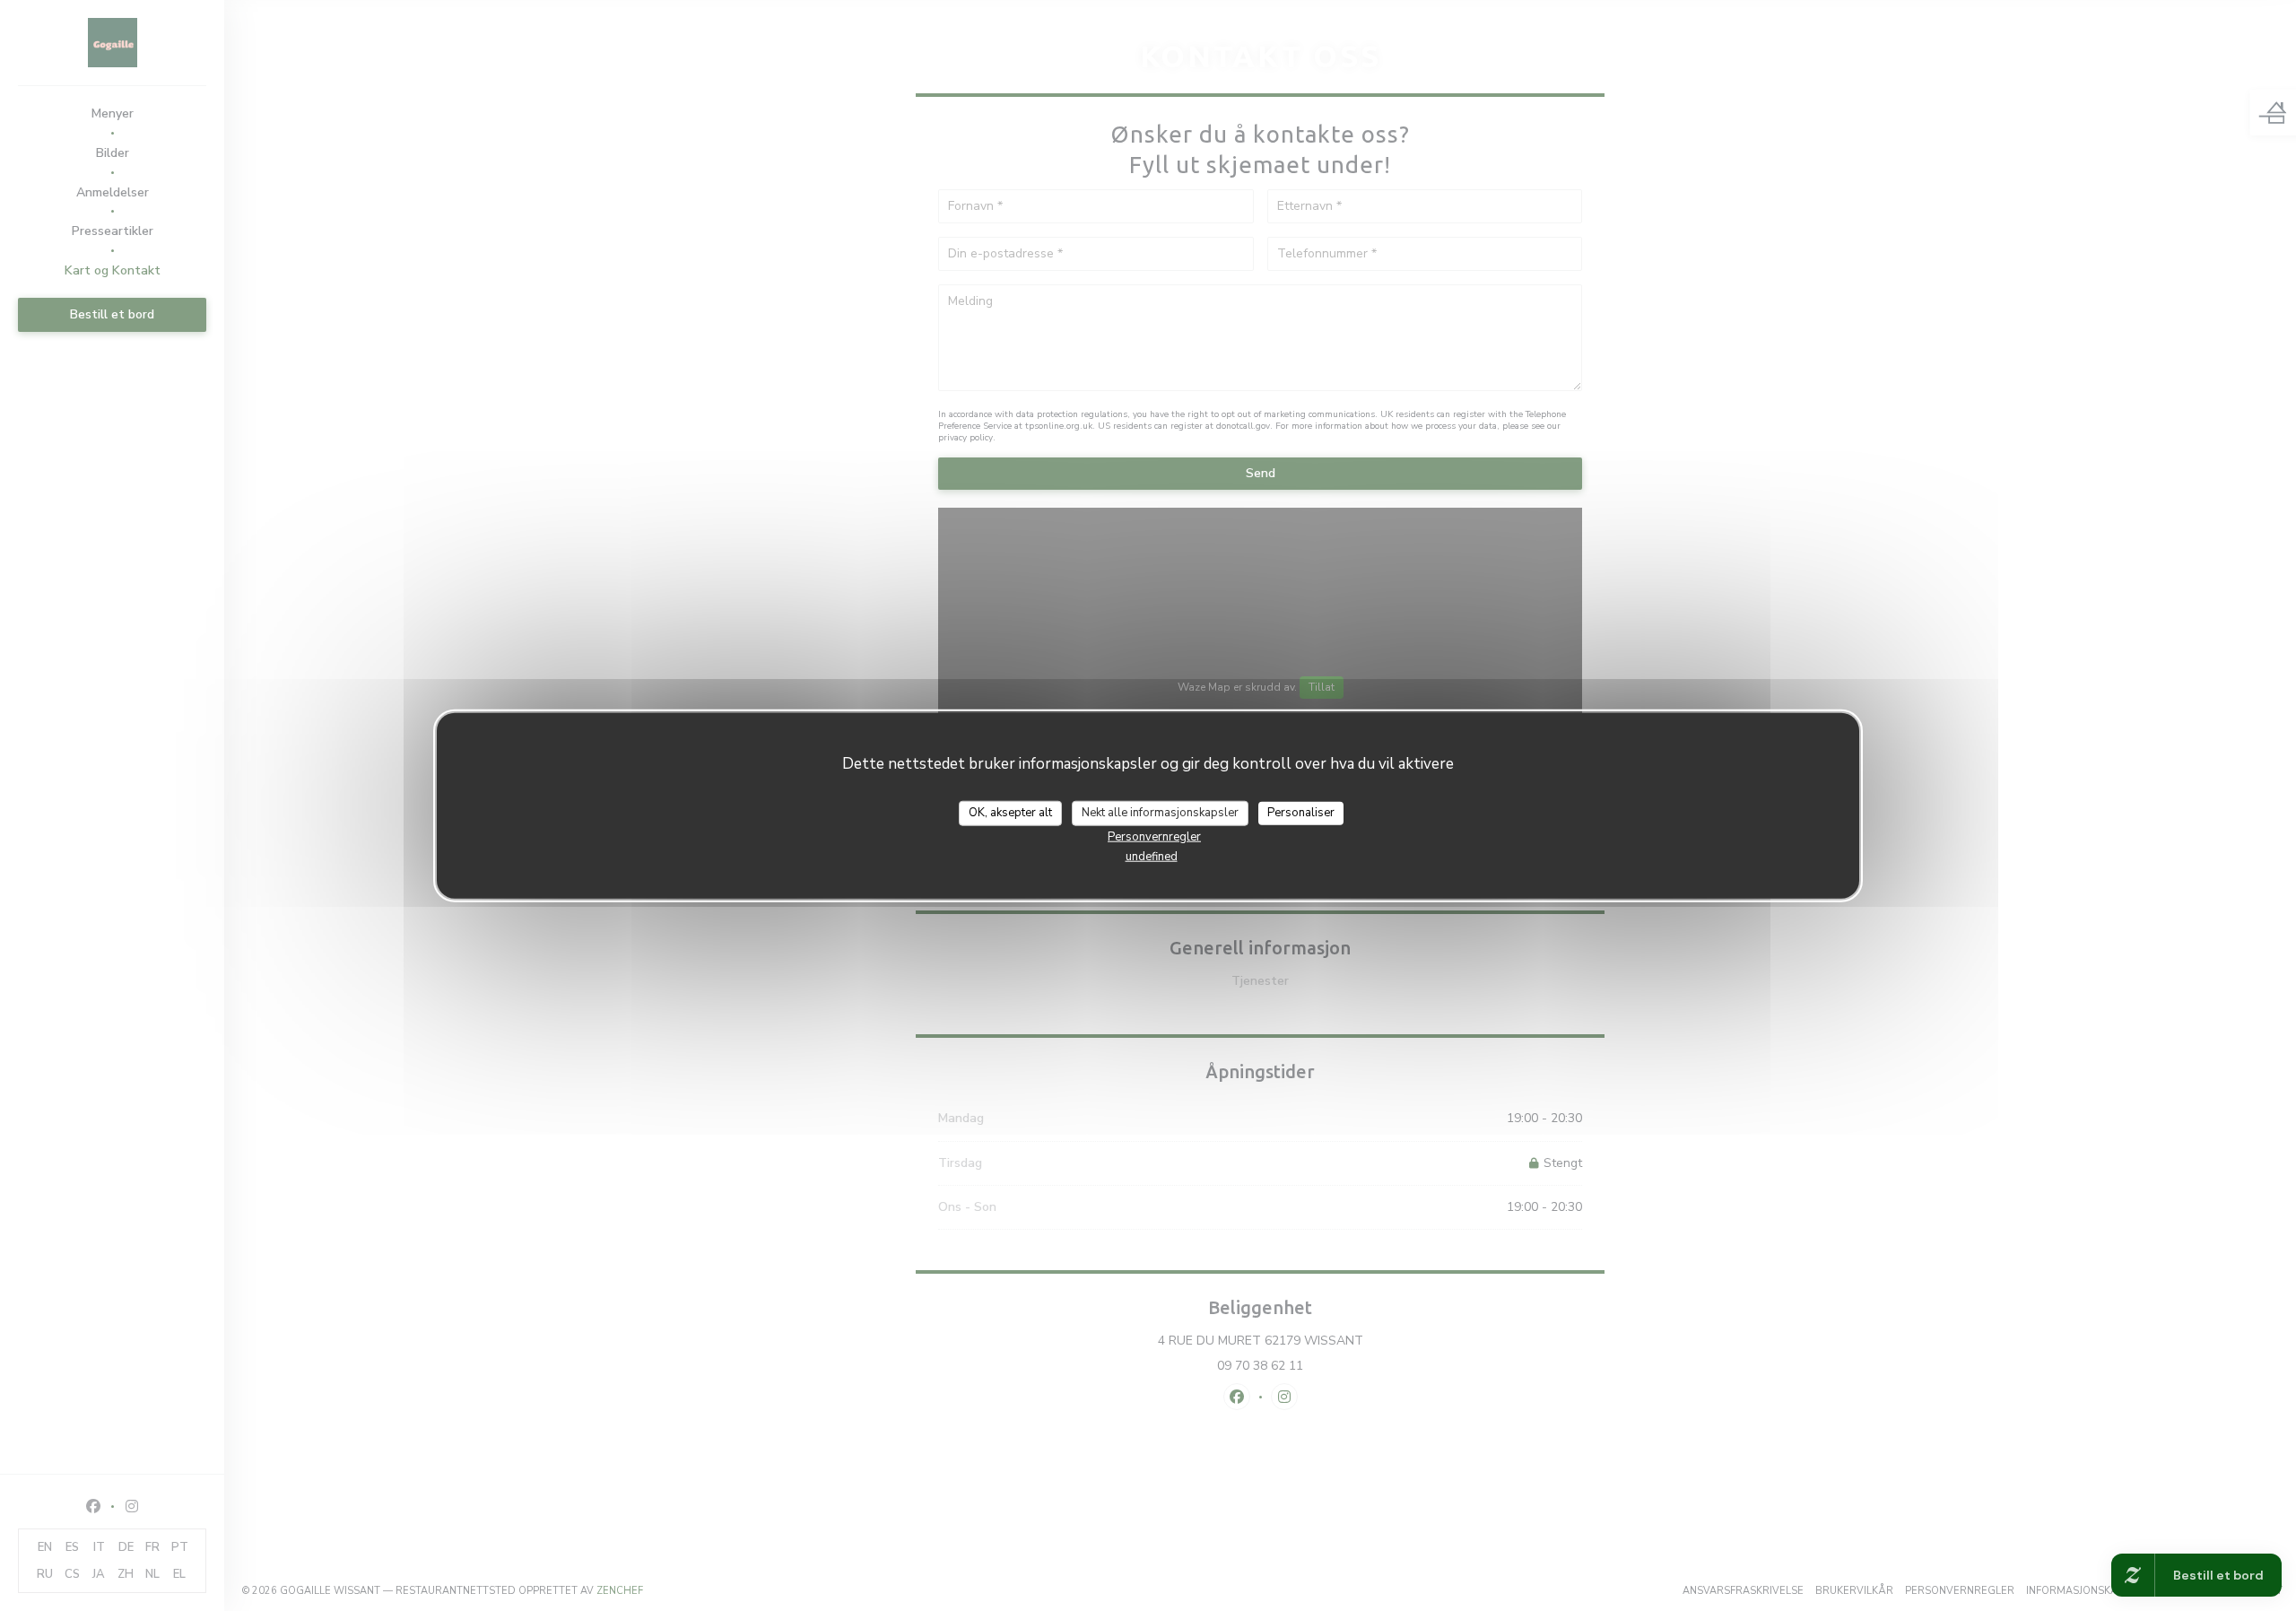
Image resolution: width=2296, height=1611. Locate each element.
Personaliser (1301, 813)
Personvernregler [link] (1154, 836)
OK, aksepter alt (1010, 813)
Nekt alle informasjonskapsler (1160, 813)
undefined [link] (1152, 856)
